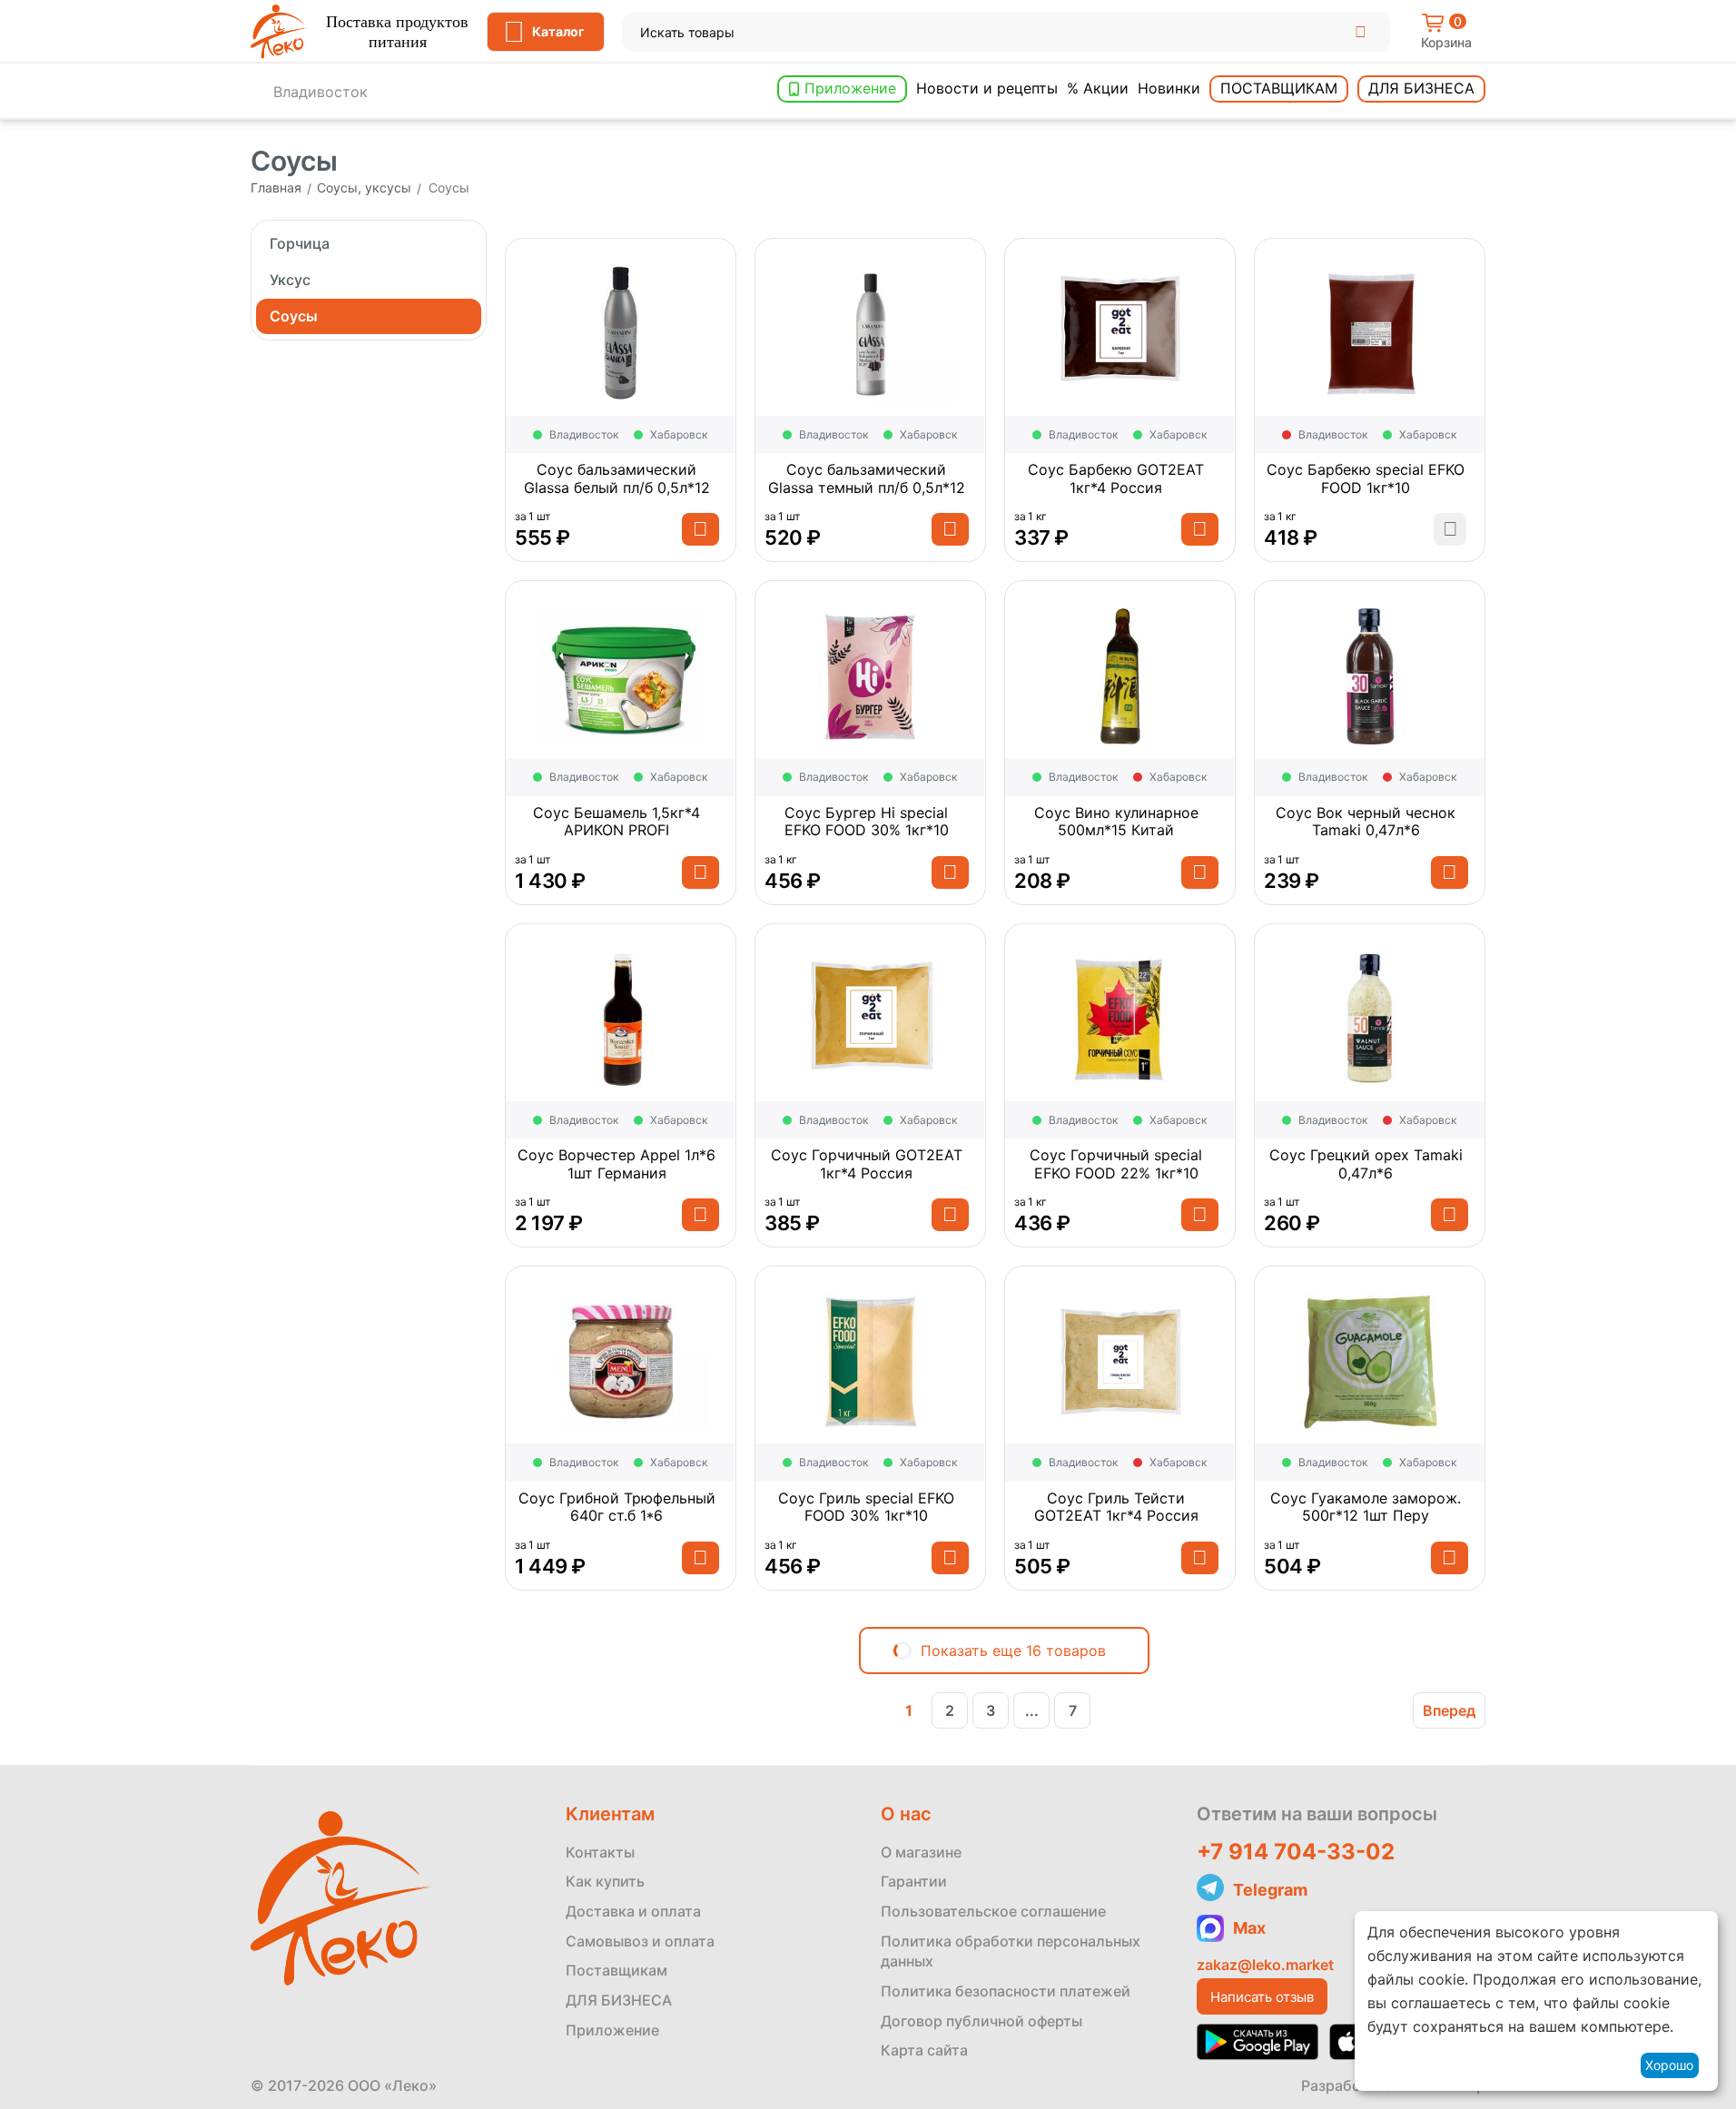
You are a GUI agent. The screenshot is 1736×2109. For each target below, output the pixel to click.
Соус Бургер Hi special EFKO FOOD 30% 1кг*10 (867, 822)
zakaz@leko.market (1265, 1965)
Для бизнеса (1421, 88)
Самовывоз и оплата (640, 1941)
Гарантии (914, 1881)
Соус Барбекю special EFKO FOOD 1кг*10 (1366, 478)
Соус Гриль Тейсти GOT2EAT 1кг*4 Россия (1116, 1507)
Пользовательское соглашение (993, 1911)
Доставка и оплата (633, 1911)
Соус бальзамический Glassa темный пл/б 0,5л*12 (867, 478)
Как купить (605, 1881)
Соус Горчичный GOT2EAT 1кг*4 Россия (867, 1164)
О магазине (921, 1852)
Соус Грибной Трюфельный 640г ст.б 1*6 (617, 1507)
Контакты (600, 1852)
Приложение (850, 88)
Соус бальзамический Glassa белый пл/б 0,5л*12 (617, 478)
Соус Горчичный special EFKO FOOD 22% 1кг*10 (1116, 1164)
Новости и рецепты (987, 88)
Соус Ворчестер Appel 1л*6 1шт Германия (616, 1164)
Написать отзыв (1262, 1997)
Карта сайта (924, 2050)
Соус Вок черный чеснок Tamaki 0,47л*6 (1366, 822)
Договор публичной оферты (981, 2021)
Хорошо (1669, 2065)
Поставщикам (1279, 88)
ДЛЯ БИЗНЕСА (619, 2000)
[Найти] (1361, 32)
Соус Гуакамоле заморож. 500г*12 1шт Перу (1366, 1507)
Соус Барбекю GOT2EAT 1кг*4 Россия (1116, 478)
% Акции (1098, 88)
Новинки (1169, 88)
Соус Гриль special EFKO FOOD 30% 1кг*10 (866, 1507)
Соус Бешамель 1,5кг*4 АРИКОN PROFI (616, 822)
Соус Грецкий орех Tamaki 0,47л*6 (1366, 1164)
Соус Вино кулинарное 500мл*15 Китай (1116, 822)
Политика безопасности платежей (1006, 1991)
